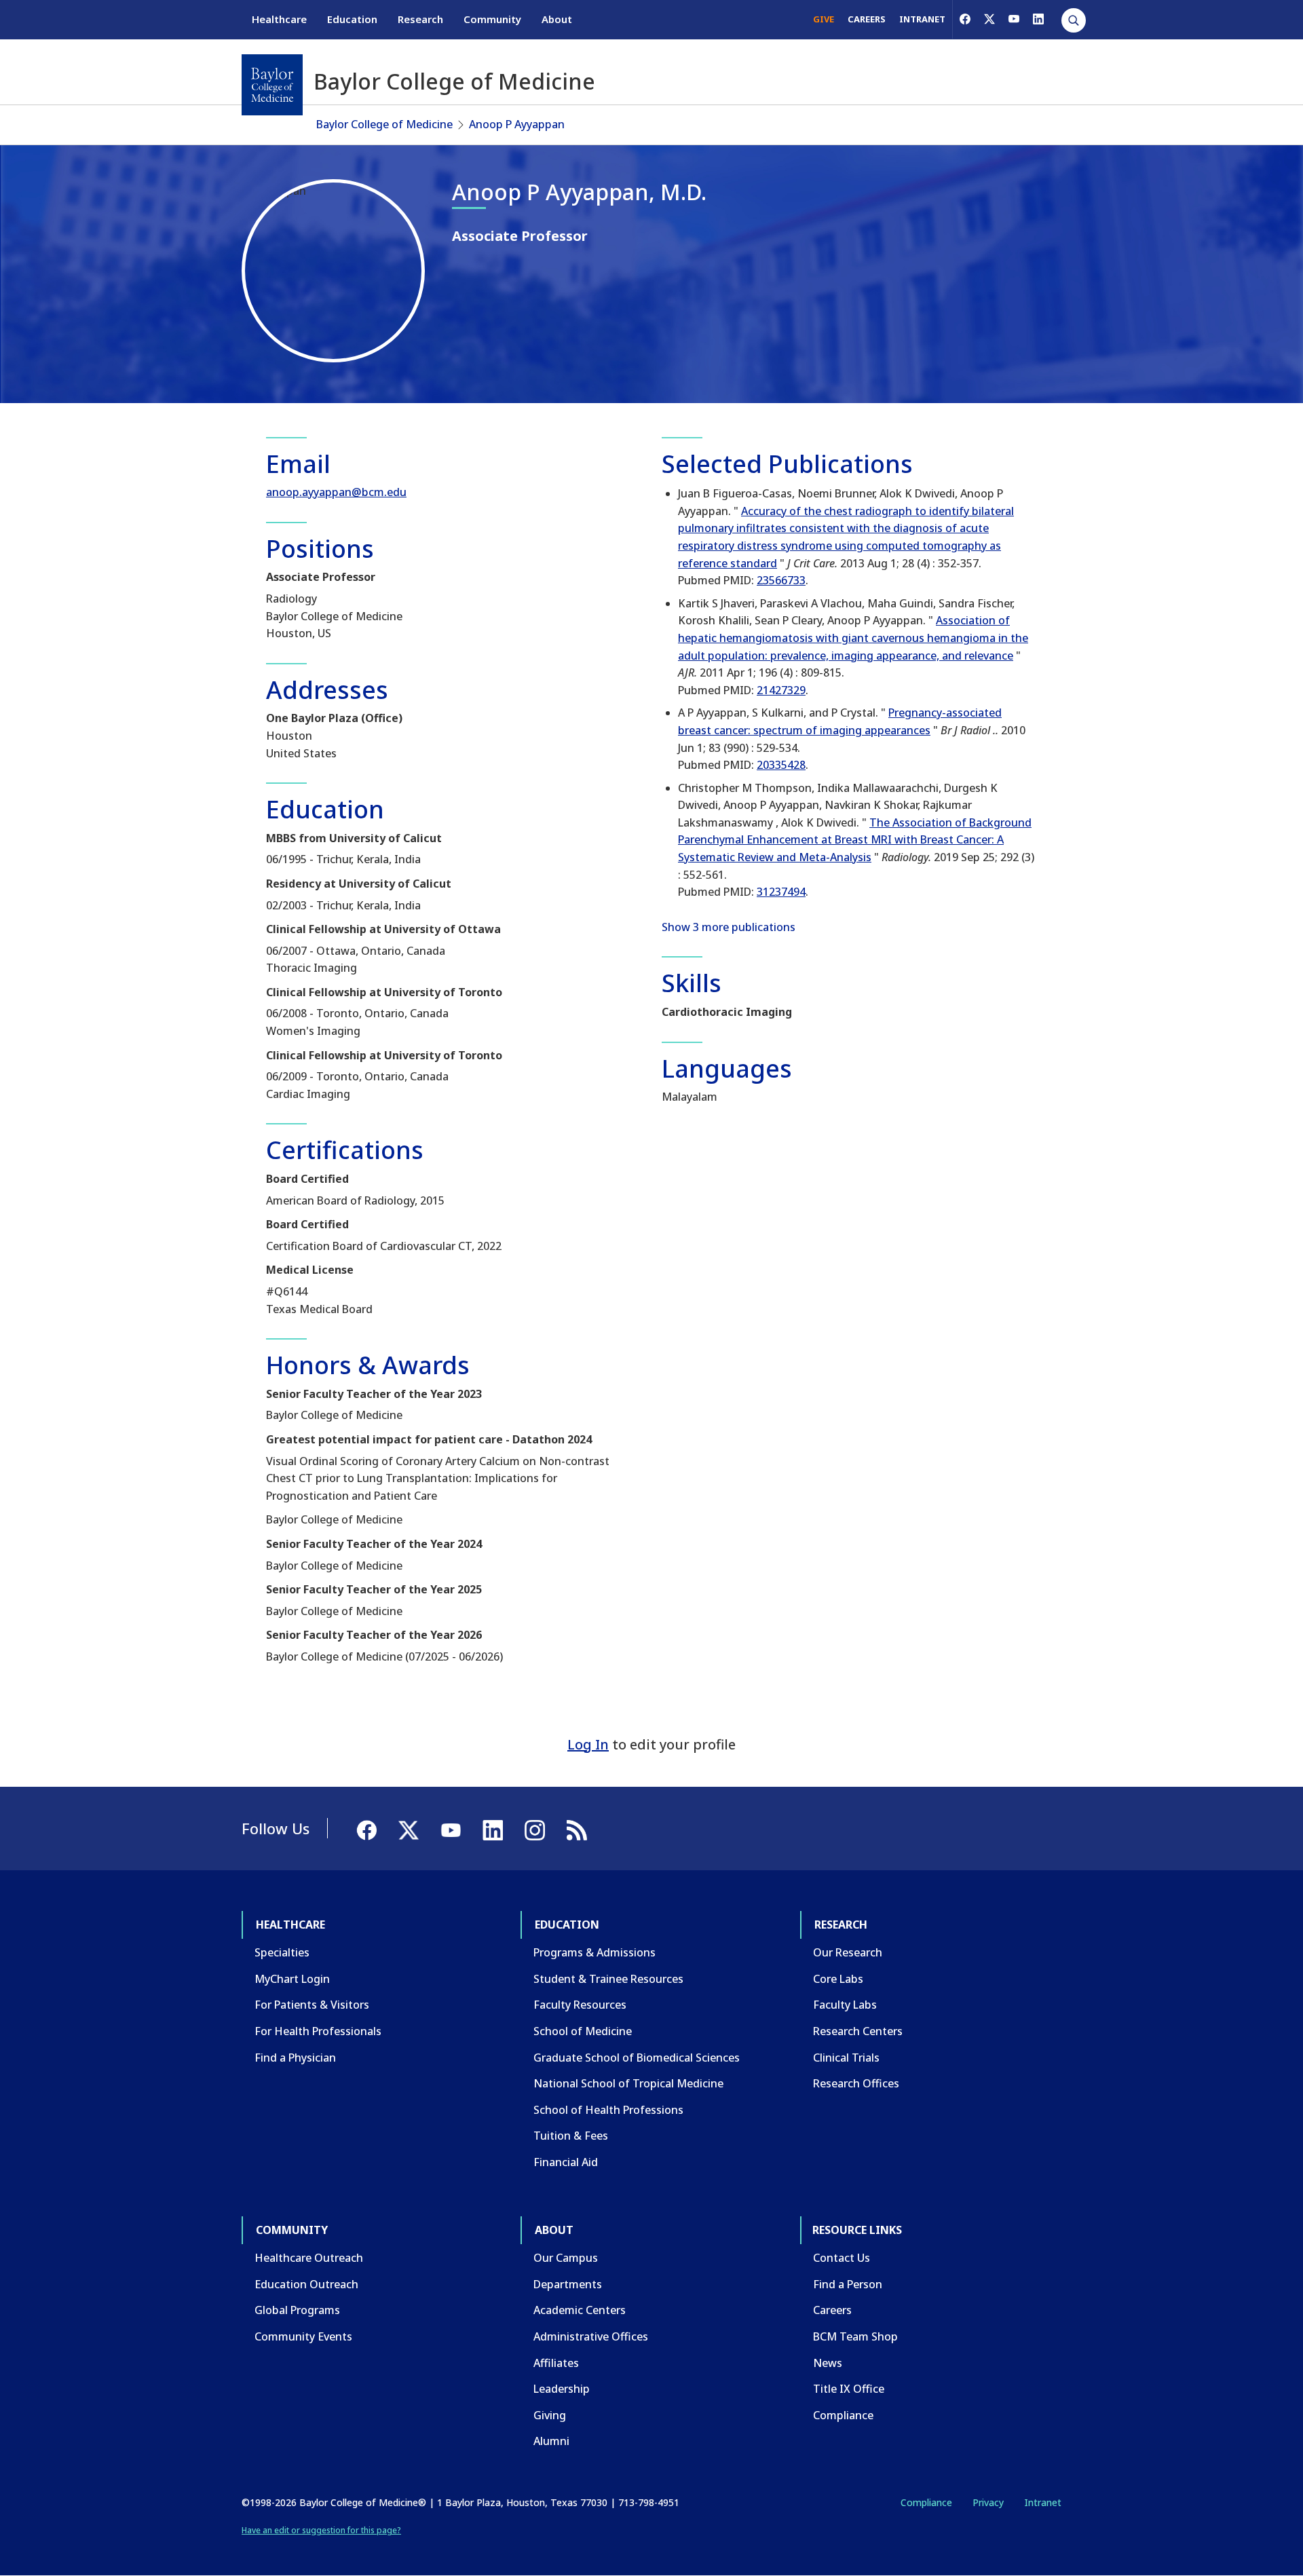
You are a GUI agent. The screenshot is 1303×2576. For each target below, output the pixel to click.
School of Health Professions (608, 2110)
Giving (550, 2415)
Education (352, 19)
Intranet (1043, 2502)
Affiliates (556, 2363)
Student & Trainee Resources (608, 1979)
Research (420, 19)
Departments (568, 2284)
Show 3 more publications (729, 927)
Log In (588, 1744)
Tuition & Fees (571, 2136)
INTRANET (922, 19)
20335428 (781, 765)
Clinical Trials (846, 2058)
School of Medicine (583, 2031)
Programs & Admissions (594, 1952)
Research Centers (858, 2031)
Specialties (282, 1952)
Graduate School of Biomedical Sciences (637, 2058)
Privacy (988, 2502)
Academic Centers (580, 2310)
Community (492, 19)
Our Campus (566, 2258)
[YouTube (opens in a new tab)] (1014, 19)
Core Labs (838, 1979)
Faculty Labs (845, 2005)
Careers (832, 2310)
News (828, 2363)
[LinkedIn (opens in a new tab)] (1038, 19)
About (557, 19)
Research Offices (856, 2083)
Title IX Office (849, 2389)
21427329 (781, 690)
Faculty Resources (580, 2005)
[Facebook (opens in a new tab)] (965, 19)
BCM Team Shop (855, 2336)
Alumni (551, 2441)
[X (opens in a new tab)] (989, 19)
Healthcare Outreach (309, 2258)
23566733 (781, 580)
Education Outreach (306, 2284)
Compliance (843, 2415)
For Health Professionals (318, 2031)
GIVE (824, 19)
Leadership (562, 2389)
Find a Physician (295, 2058)
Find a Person (848, 2284)
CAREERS (867, 19)
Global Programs (297, 2310)
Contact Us (842, 2258)
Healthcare (279, 19)
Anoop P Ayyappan (517, 124)
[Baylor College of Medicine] (272, 85)
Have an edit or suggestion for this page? (321, 2530)
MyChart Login (292, 1979)
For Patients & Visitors (312, 2005)
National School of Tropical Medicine (628, 2083)
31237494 (781, 892)
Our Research (848, 1952)
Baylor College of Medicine (384, 124)
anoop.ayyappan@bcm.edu (336, 492)
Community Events (303, 2336)
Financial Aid (566, 2162)
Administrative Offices (591, 2336)
